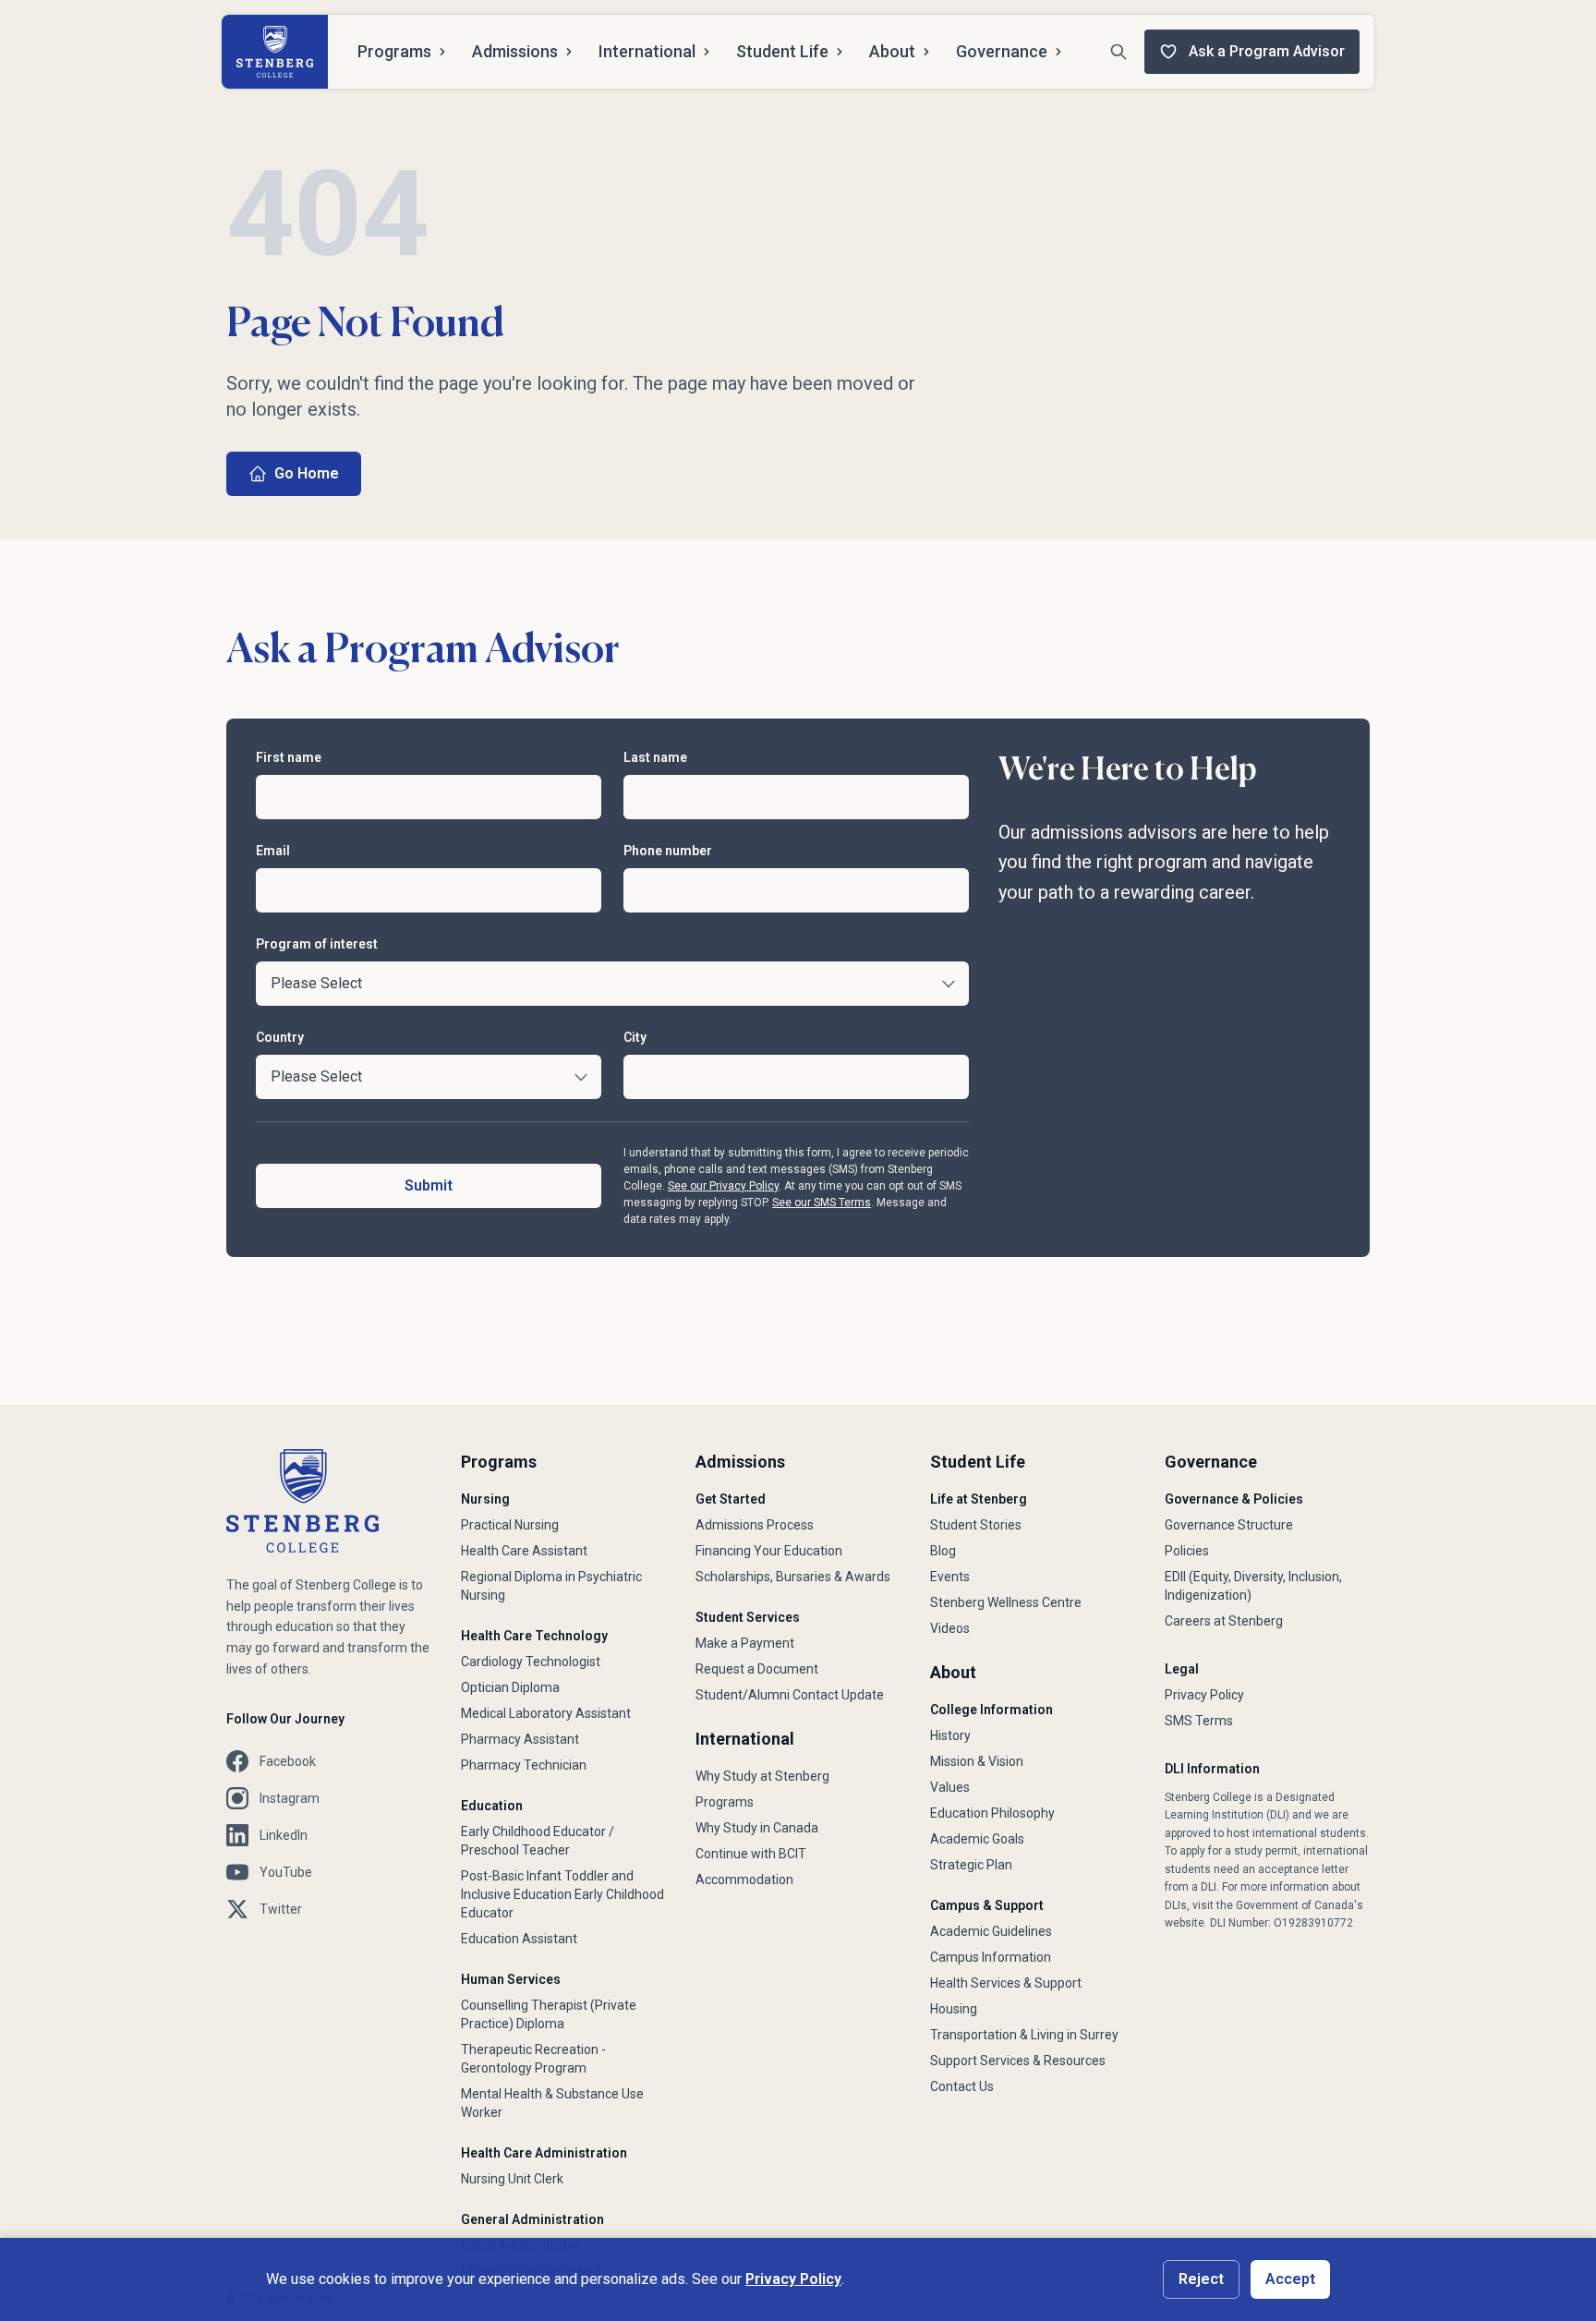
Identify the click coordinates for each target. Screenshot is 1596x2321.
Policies (1187, 1551)
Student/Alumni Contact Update (790, 1695)
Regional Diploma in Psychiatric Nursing (551, 1586)
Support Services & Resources (1018, 2061)
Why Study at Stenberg (762, 1776)
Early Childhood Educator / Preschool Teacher (538, 1841)
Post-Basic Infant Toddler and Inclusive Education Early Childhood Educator (562, 1894)
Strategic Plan (971, 1865)
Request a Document (757, 1669)
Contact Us (962, 2086)
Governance (1002, 51)
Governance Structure (1229, 1525)
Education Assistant (519, 1939)
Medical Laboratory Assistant (546, 1713)
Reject (1201, 2279)
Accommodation (744, 1880)
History (950, 1735)
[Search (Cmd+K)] (1118, 52)
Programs (394, 51)
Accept (1290, 2279)
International (647, 51)
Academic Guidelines (991, 1931)
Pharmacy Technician (524, 1765)
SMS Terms (1199, 1721)
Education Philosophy (992, 1813)
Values (950, 1787)
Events (950, 1577)
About (892, 51)
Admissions (515, 51)
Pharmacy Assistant (520, 1739)
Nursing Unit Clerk (512, 2179)
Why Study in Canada (757, 1828)
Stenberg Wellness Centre (1006, 1602)
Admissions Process (755, 1525)
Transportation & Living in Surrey (1024, 2035)
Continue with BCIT (751, 1854)
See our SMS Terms (822, 1203)
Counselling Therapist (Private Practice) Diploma (549, 2014)
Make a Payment (745, 1643)
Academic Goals (977, 1839)
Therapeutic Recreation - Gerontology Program (533, 2059)
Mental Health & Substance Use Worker (552, 2103)
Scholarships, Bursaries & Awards (793, 1577)
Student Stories (976, 1525)
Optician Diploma (510, 1687)
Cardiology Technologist (531, 1662)
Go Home (307, 473)
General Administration (532, 2219)
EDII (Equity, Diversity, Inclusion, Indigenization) (1253, 1586)
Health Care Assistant (524, 1551)
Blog (943, 1551)
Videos (950, 1628)
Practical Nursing (510, 1525)
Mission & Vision (977, 1761)
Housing (954, 2009)
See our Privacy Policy (723, 1186)
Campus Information (991, 1957)
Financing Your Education (769, 1551)
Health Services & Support (1006, 1983)
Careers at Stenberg (1224, 1621)
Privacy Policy (1204, 1695)
